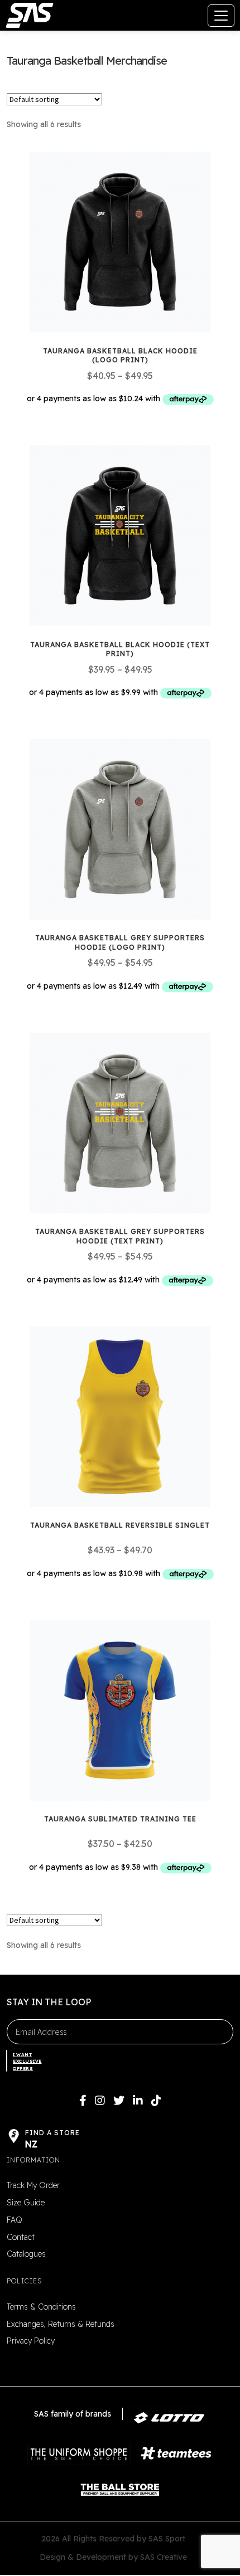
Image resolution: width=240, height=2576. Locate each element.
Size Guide (26, 2203)
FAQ (15, 2220)
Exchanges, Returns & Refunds (61, 2324)
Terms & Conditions (41, 2307)
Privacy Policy (31, 2341)
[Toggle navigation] (221, 16)
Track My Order (33, 2185)
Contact (21, 2237)
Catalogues (26, 2254)
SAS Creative (164, 2557)
